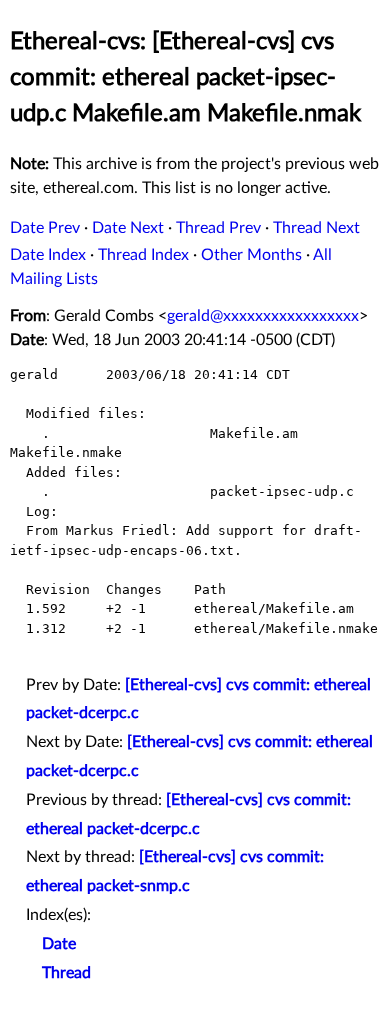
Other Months (251, 255)
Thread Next (316, 228)
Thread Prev (218, 228)
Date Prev (45, 228)
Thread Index (143, 255)
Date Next (128, 228)
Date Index (48, 255)
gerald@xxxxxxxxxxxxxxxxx (263, 316)
